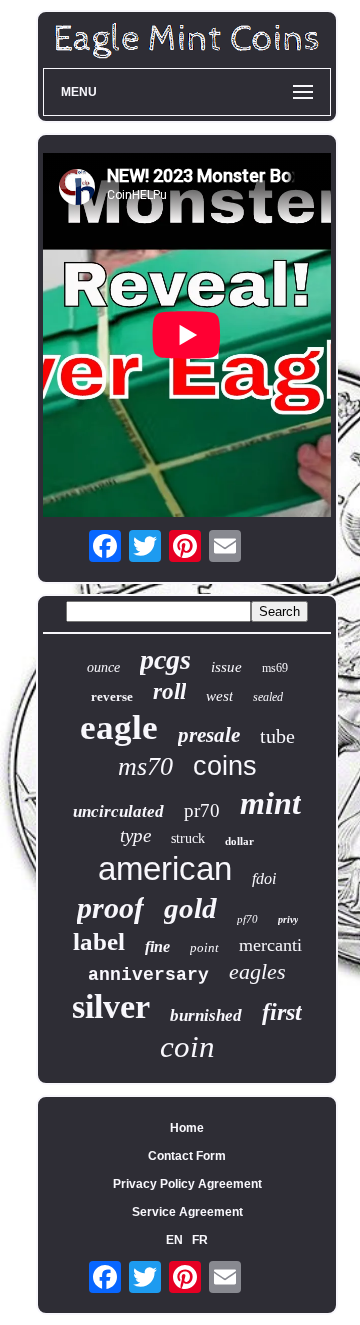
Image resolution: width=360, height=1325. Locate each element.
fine (157, 946)
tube (277, 736)
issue (226, 667)
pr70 (202, 810)
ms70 (145, 766)
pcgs (165, 659)
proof (110, 907)
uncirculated (118, 811)
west (219, 696)
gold (190, 908)
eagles (257, 971)
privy (288, 919)
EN (174, 1240)
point (204, 947)
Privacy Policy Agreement (187, 1184)
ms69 (275, 668)
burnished (206, 1015)
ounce (103, 667)
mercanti (270, 945)
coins (225, 766)
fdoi (264, 878)
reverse (112, 696)
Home (187, 1128)
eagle (119, 727)
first (282, 1012)
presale (209, 735)
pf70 (247, 919)
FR (200, 1240)
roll (169, 691)
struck (188, 838)
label (99, 941)
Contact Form (187, 1156)
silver (111, 1006)
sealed (268, 697)
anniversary (148, 975)
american (165, 868)
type (135, 835)
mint (270, 803)
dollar (239, 841)
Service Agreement (187, 1212)
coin (187, 1046)
